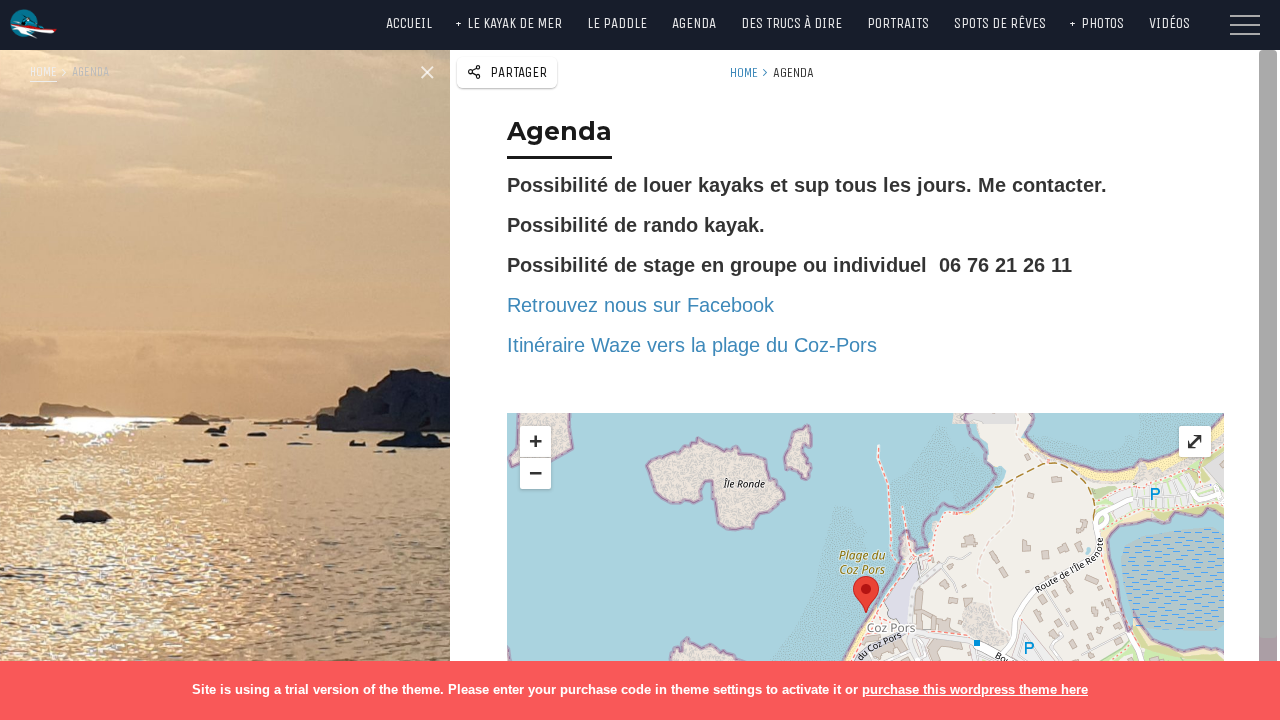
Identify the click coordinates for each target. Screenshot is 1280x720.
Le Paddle (617, 23)
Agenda (694, 23)
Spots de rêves (1000, 23)
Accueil (409, 23)
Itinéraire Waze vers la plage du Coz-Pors (692, 345)
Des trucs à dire (791, 23)
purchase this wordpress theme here (975, 689)
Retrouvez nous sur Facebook (640, 305)
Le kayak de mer (514, 23)
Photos (1102, 23)
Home (43, 71)
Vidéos (1169, 23)
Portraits (898, 23)
